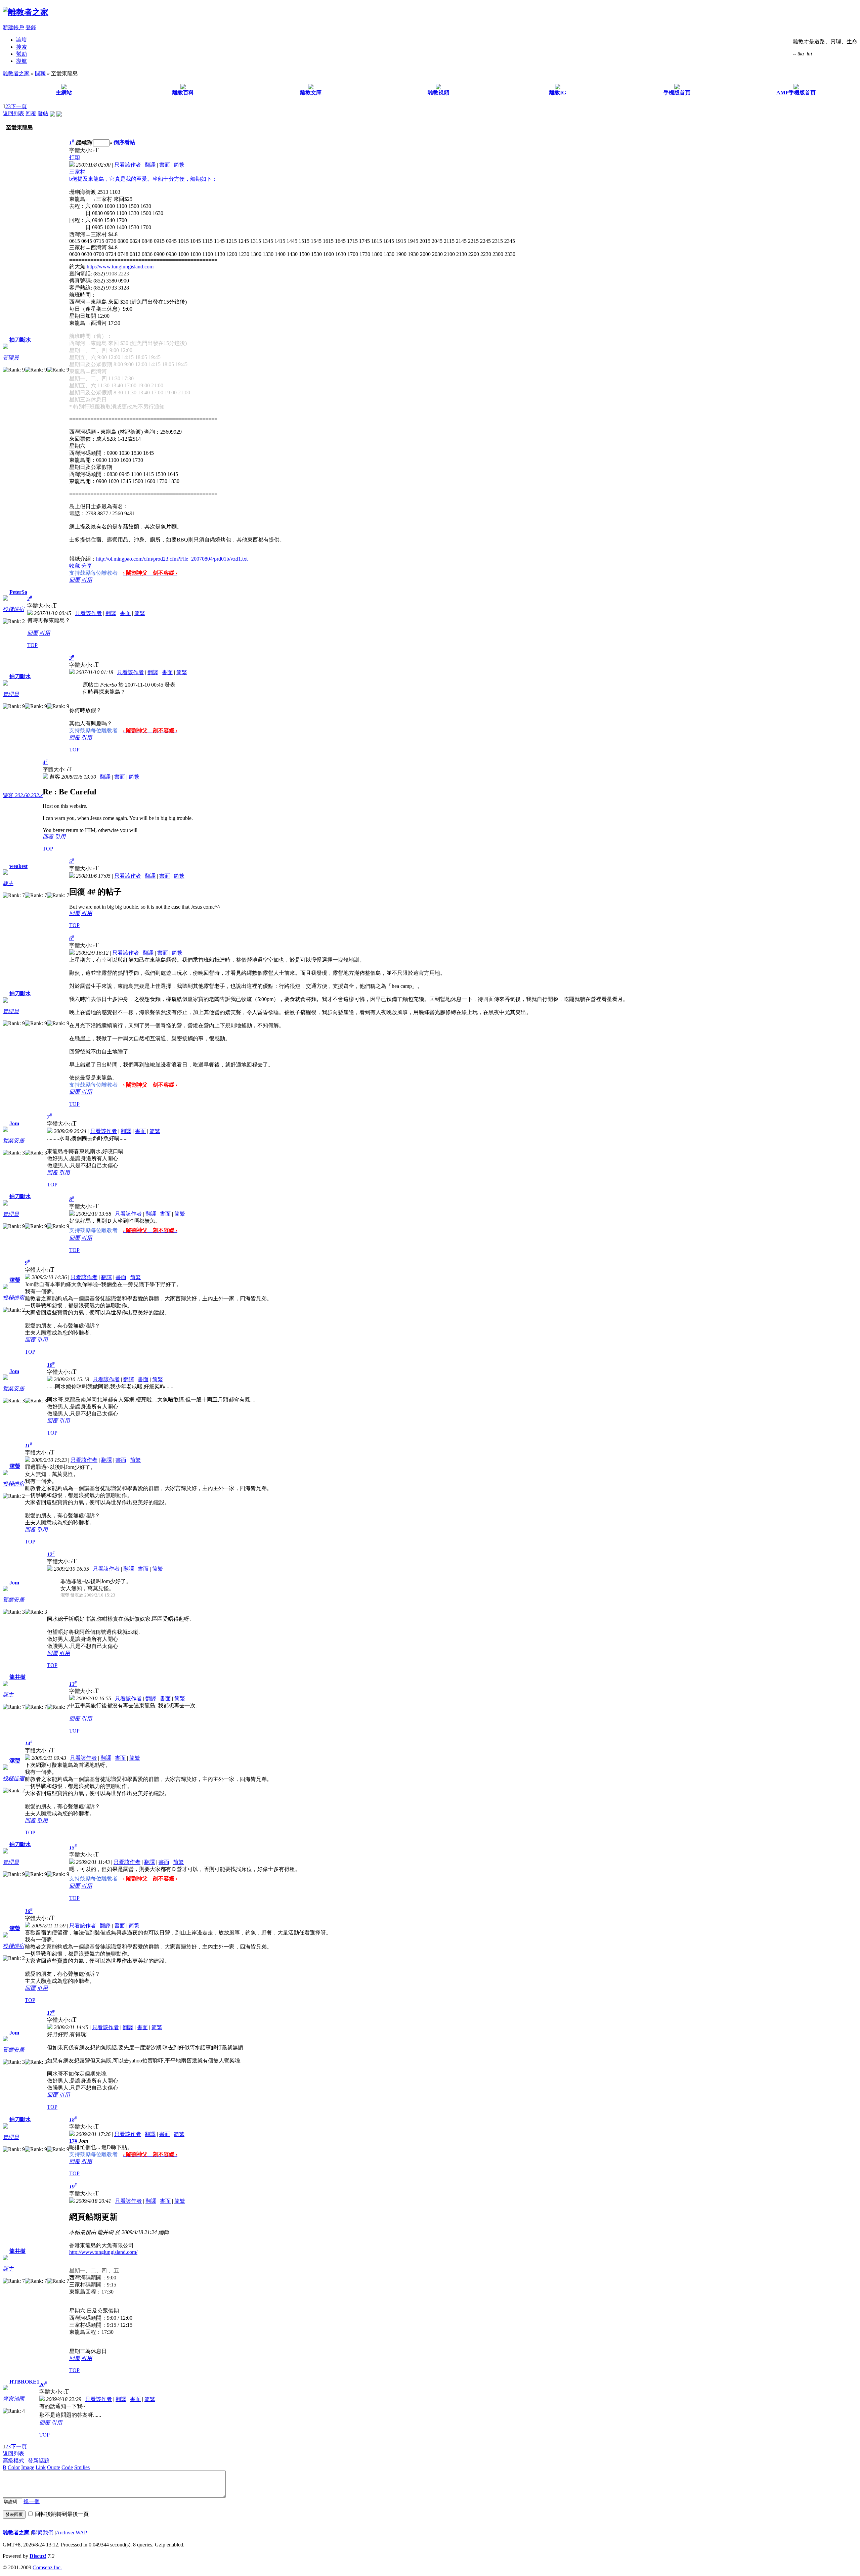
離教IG (558, 93)
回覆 (31, 113)
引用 (87, 580)
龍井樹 (17, 1677)
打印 (75, 157)
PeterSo (18, 592)
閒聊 (40, 73)
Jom (14, 1123)
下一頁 (19, 106)
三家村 (77, 172)
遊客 (23, 795)
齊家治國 (13, 2399)
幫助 (21, 54)
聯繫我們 (43, 2533)
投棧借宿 (13, 609)
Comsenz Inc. (47, 2567)
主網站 (64, 93)
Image (28, 2467)
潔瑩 (15, 1280)
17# (73, 2141)
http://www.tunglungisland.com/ (103, 2252)
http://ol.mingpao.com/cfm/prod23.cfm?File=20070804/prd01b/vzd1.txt (172, 559)
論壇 (21, 40)
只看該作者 (128, 165)
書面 (165, 165)
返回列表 (13, 113)
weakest (18, 866)
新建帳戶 (13, 27)
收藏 (75, 566)
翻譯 (150, 165)
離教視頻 (438, 93)
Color (14, 2467)
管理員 (11, 358)
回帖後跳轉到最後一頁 (62, 2514)
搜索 (21, 47)
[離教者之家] (26, 12)
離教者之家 (16, 73)
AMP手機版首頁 (796, 93)
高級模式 (13, 2461)
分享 (87, 566)
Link (41, 2467)
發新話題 (39, 2461)
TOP (32, 645)
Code (67, 2467)
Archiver (65, 2533)
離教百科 (183, 93)
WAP (81, 2533)
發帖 (43, 113)
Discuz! (38, 2556)
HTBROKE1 (24, 2382)
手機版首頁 (677, 93)
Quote (54, 2467)
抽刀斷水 (20, 340)
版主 (8, 883)
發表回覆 (14, 2514)
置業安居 (13, 1141)
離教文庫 (311, 93)
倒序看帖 (124, 143)
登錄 (31, 27)
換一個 (32, 2501)
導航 (21, 61)
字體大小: (81, 150)
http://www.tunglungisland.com (120, 267)
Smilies (82, 2467)
